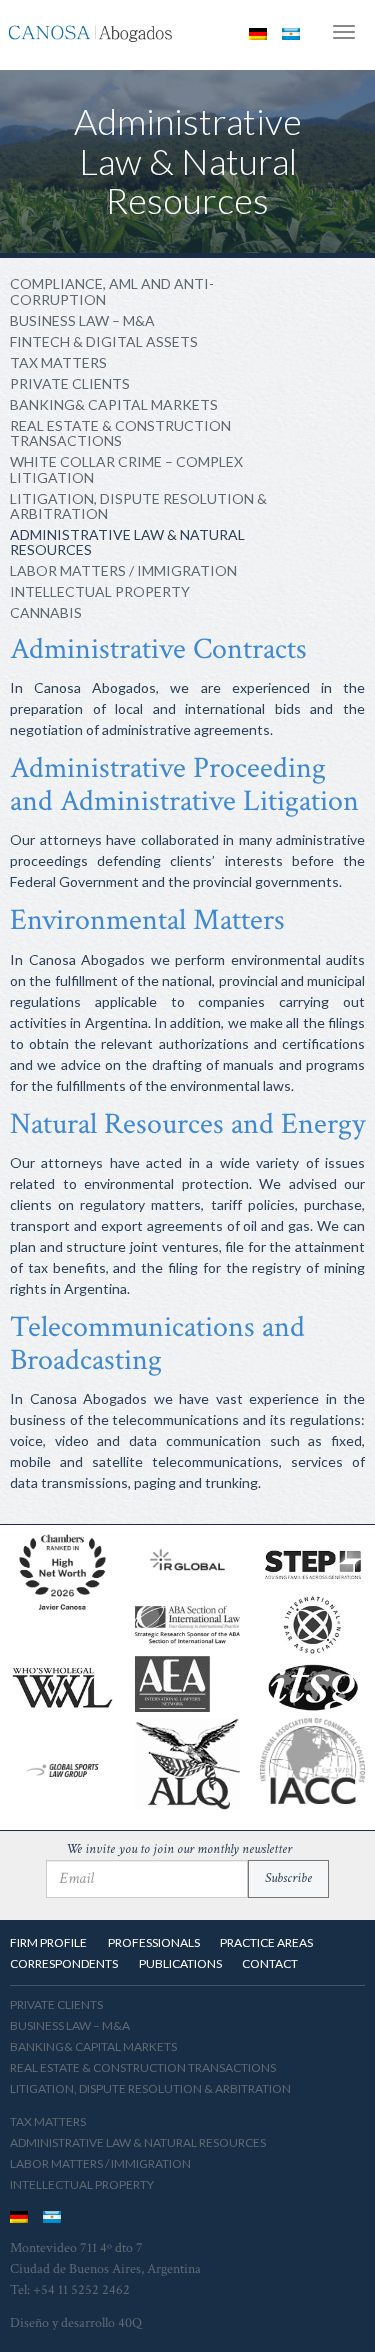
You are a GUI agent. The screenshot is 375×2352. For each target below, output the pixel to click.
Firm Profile (48, 1942)
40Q (130, 2323)
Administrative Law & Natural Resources (127, 542)
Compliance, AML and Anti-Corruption (112, 291)
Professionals (154, 1942)
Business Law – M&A (82, 320)
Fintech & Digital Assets (104, 341)
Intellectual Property (100, 591)
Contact (270, 1963)
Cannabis (46, 612)
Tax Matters (58, 362)
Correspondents (64, 1963)
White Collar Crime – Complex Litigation (126, 469)
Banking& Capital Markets (114, 404)
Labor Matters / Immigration (123, 570)
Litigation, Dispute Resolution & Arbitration (138, 506)
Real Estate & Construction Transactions (120, 433)
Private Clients (70, 383)
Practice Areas (266, 1942)
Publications (180, 1963)
